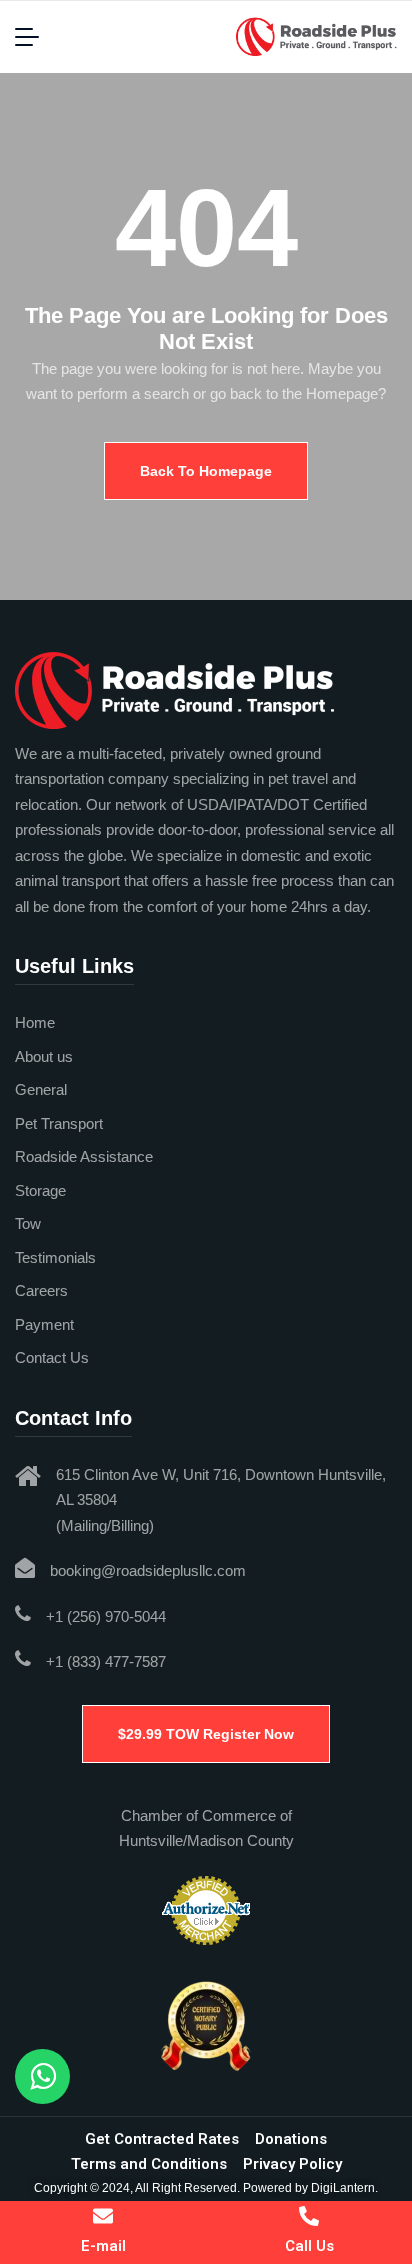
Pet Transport (59, 1123)
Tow (28, 1223)
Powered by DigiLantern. (310, 2188)
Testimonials (55, 1257)
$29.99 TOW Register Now (206, 1734)
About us (44, 1056)
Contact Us (52, 1357)
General (41, 1089)
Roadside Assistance (84, 1156)
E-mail (103, 2246)
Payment (44, 1324)
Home (35, 1022)
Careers (41, 1290)
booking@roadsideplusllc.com (148, 1570)
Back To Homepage (206, 471)
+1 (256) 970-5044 (106, 1616)
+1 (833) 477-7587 (106, 1661)
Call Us (309, 2246)
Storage (40, 1190)
